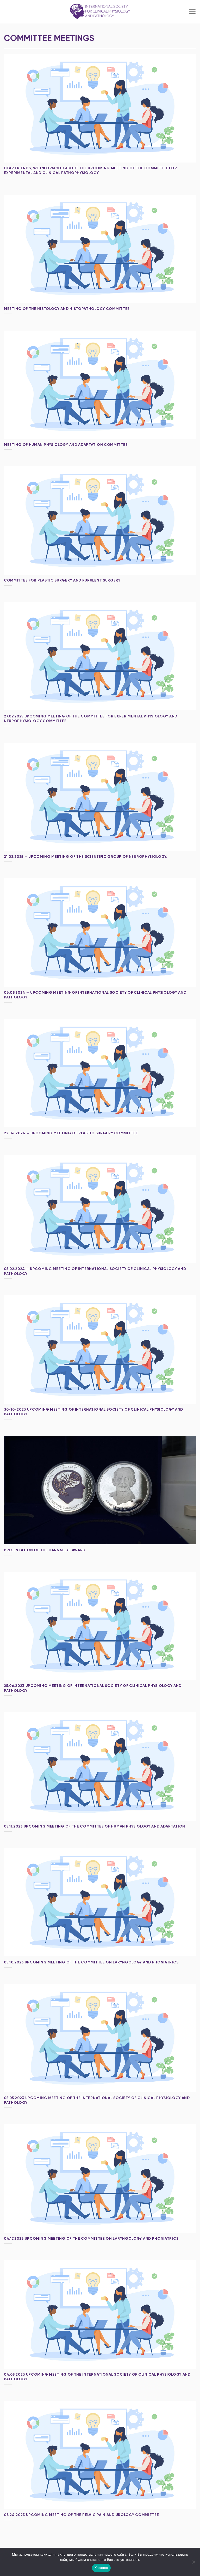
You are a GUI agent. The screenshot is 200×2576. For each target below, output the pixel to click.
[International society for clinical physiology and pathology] (100, 12)
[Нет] (193, 2563)
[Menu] (192, 12)
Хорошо (101, 2568)
